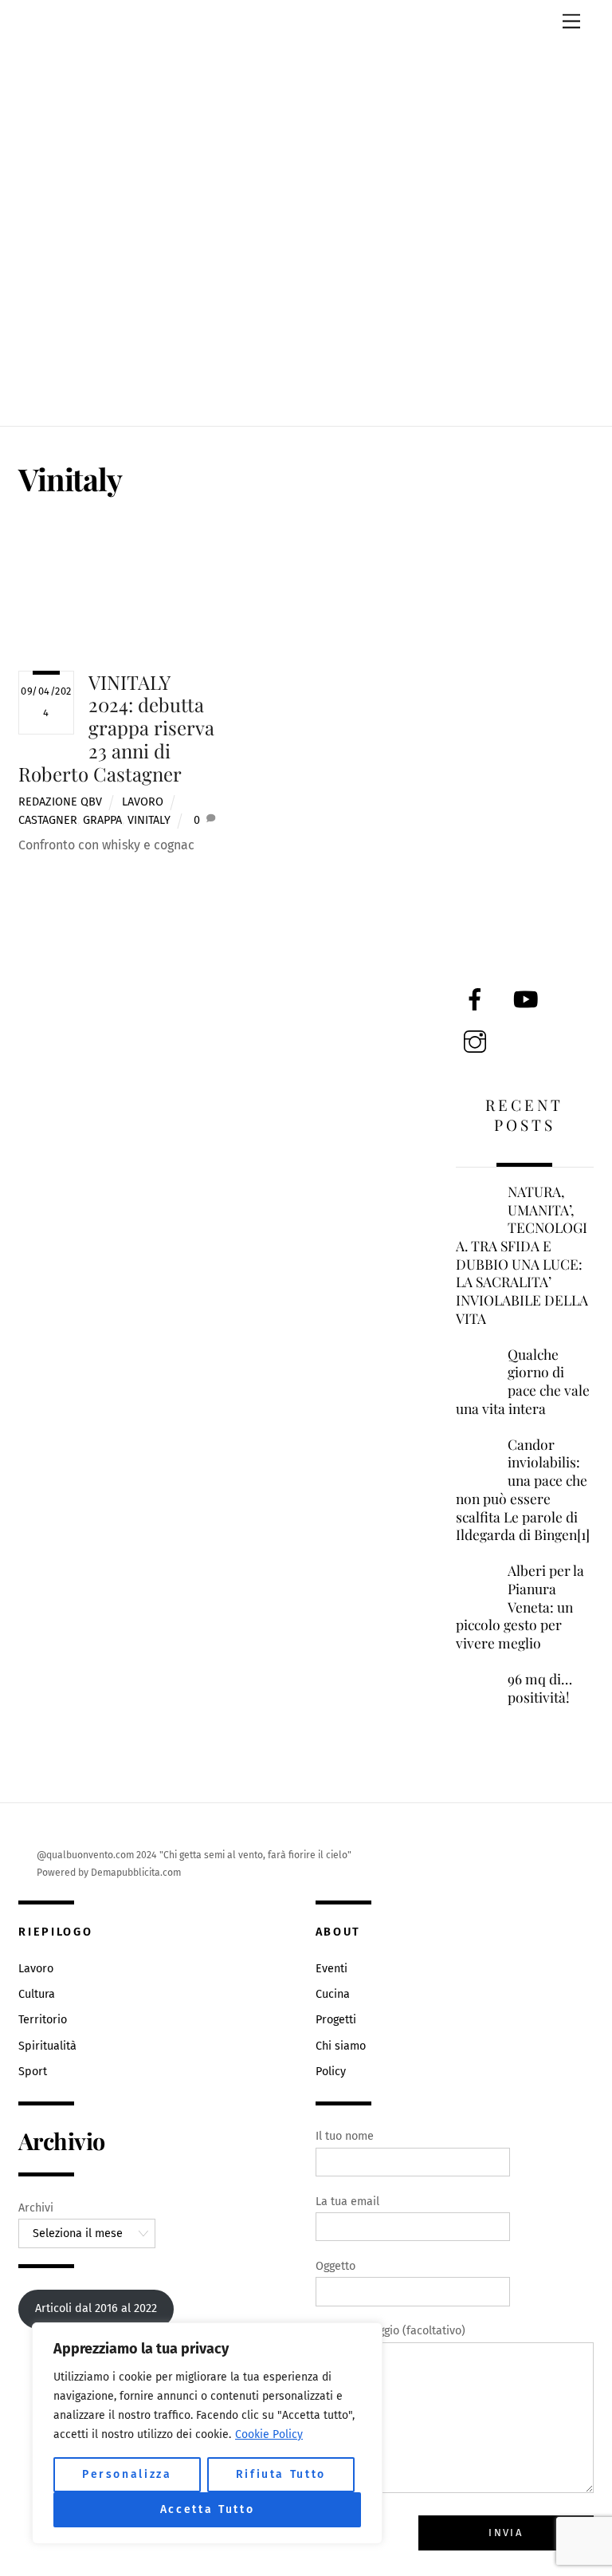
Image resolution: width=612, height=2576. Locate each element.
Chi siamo (341, 2046)
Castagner (48, 820)
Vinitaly (149, 820)
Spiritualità (47, 2046)
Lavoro (143, 802)
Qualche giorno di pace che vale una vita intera (523, 1381)
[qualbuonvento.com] (306, 384)
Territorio (43, 2020)
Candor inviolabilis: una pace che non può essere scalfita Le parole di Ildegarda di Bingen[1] (523, 1490)
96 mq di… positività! (540, 1688)
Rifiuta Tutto (281, 2474)
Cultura (37, 1994)
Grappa (102, 820)
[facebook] (478, 1000)
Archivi (36, 2208)
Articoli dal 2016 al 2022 (96, 2308)
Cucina (333, 1994)
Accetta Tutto (208, 2509)
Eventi (331, 1969)
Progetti (336, 2020)
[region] (207, 2433)
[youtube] (529, 1000)
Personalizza (127, 2474)
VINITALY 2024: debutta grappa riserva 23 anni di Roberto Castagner (116, 728)
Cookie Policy (269, 2434)
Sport (33, 2072)
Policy (331, 2072)
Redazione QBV (60, 802)
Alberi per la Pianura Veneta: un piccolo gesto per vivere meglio (520, 1607)
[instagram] (478, 1042)
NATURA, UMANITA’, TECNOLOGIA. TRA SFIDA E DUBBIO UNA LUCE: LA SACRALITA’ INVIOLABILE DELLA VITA (522, 1255)
